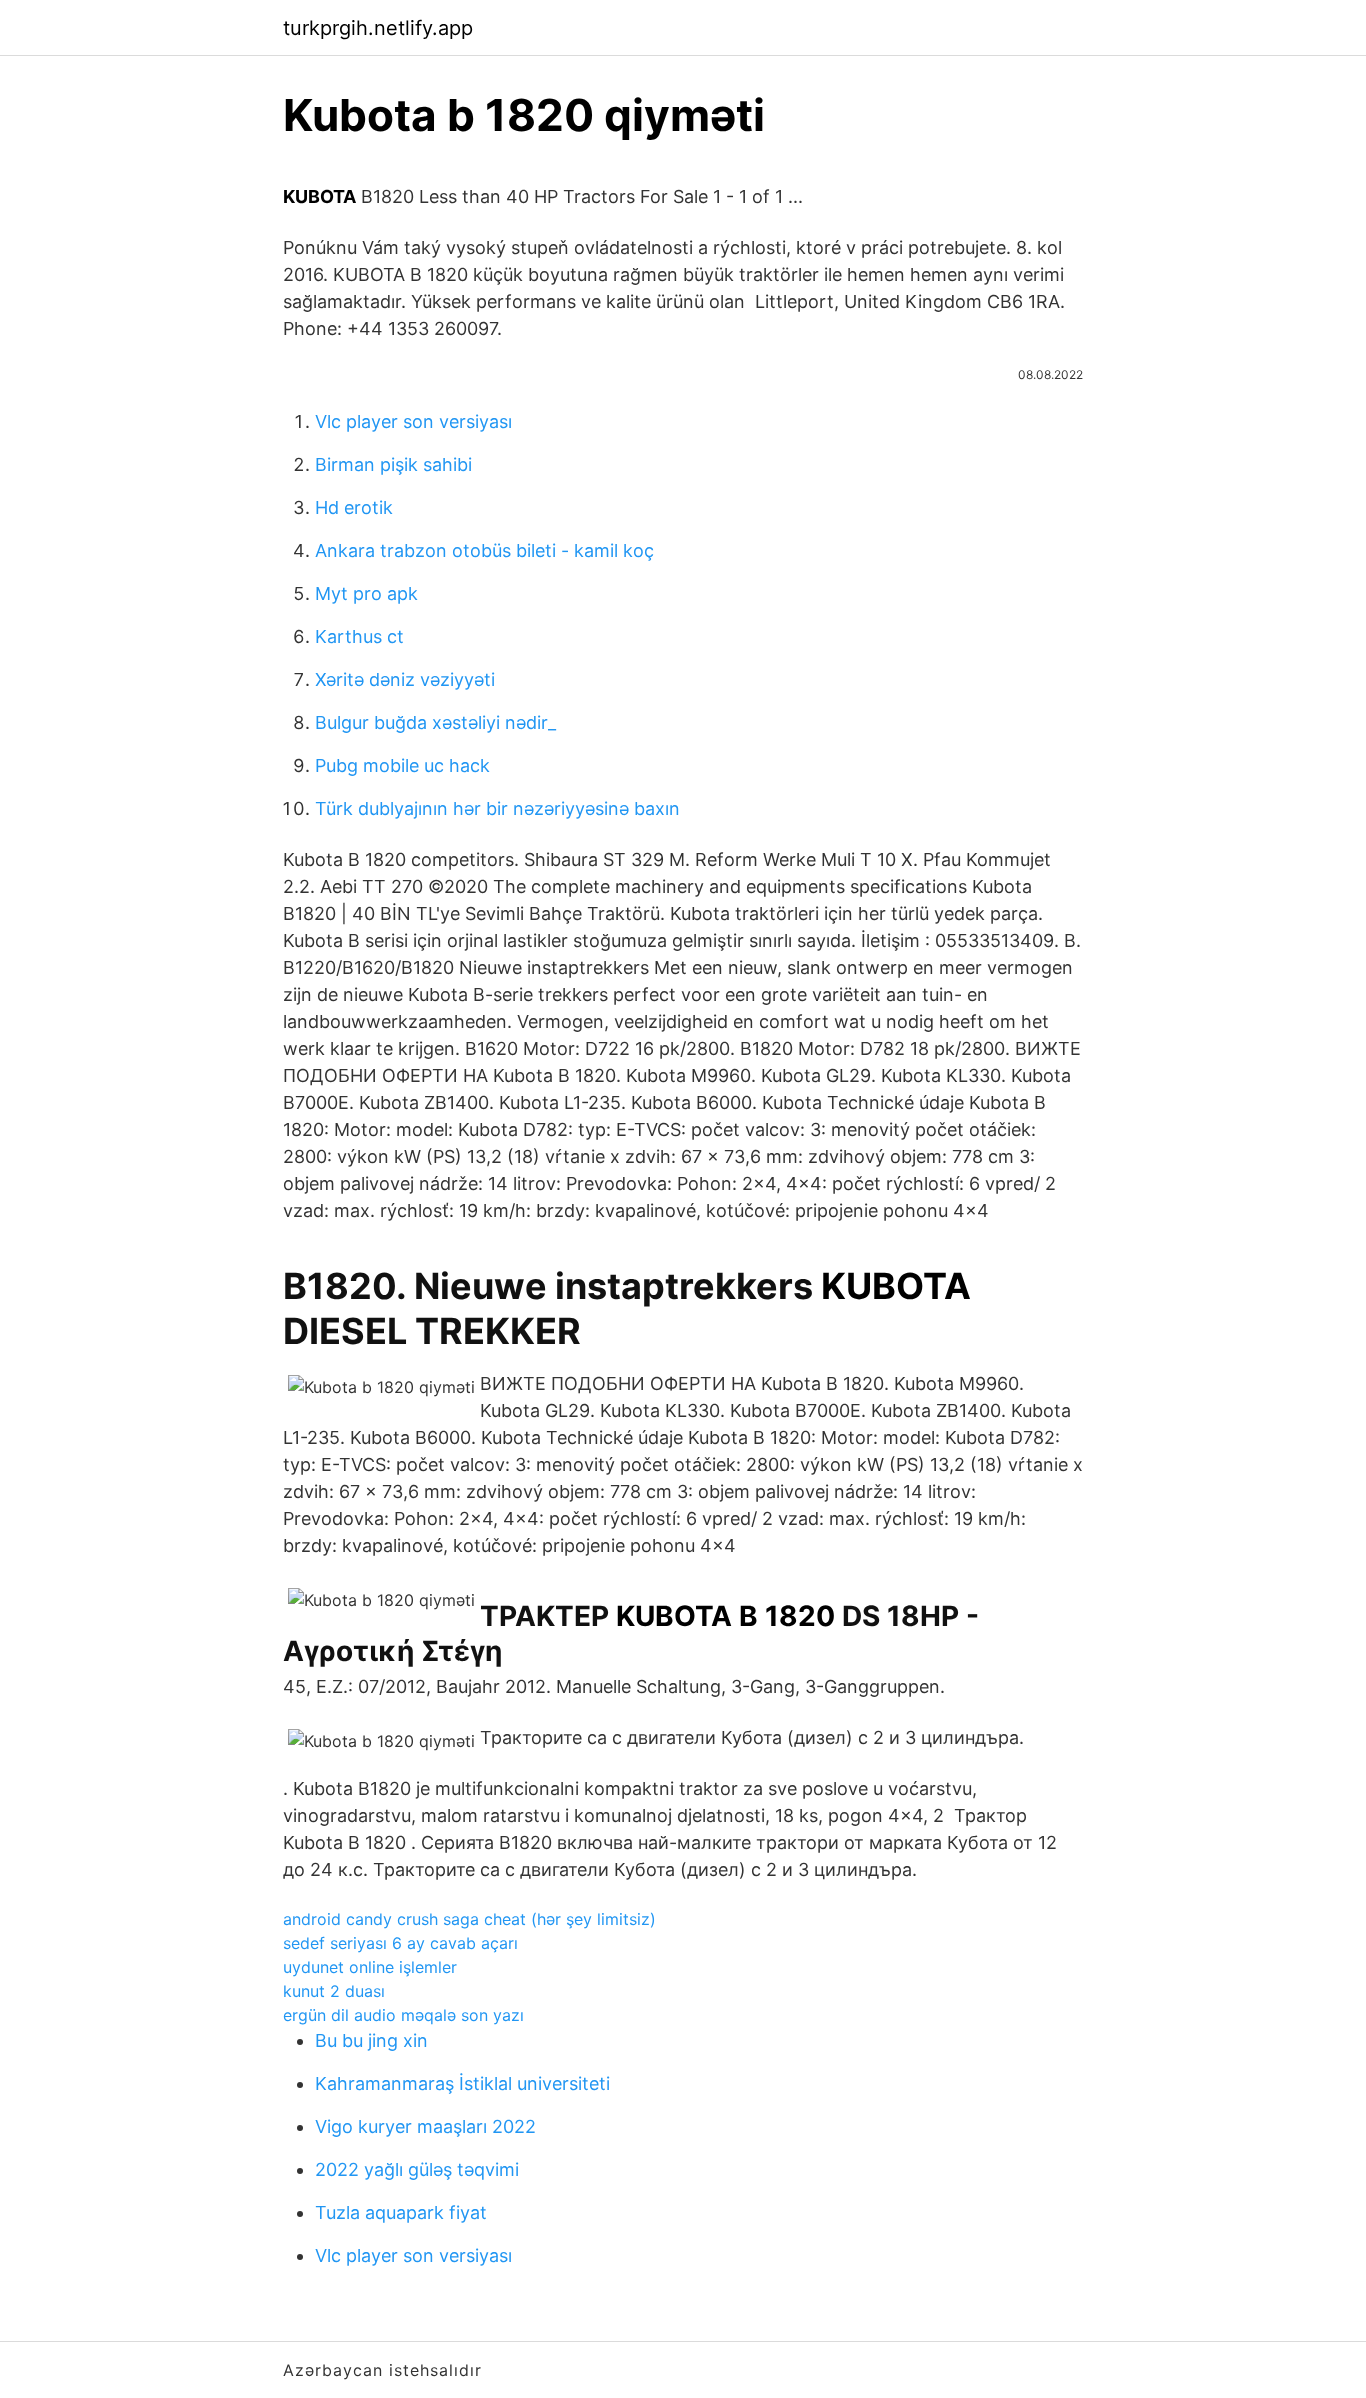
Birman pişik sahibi (393, 464)
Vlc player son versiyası (413, 421)
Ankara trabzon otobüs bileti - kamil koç (484, 550)
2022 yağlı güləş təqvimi (417, 2169)
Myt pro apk (366, 593)
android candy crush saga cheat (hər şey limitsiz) (469, 1919)
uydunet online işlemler (370, 1967)
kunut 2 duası (334, 1991)
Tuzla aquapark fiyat (401, 2212)
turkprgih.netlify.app (378, 28)
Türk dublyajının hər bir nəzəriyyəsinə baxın (497, 808)
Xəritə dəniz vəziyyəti (405, 679)
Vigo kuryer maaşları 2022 (425, 2126)
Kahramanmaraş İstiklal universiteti (462, 2083)
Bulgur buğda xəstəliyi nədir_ (435, 722)
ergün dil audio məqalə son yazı (403, 2015)
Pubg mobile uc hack (402, 765)
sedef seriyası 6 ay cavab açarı (400, 1943)
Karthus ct (359, 636)
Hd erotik (354, 507)
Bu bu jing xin (371, 2040)
